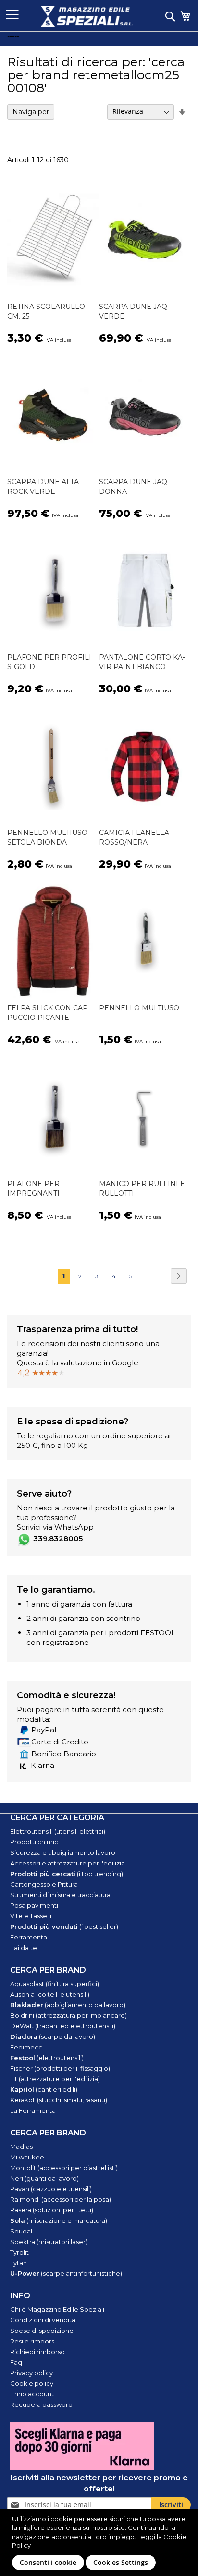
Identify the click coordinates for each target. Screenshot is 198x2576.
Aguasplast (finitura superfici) (55, 1984)
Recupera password (41, 2404)
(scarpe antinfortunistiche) (66, 2273)
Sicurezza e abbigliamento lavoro (63, 1852)
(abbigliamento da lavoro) (68, 2005)
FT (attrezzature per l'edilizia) (55, 2079)
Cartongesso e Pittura (44, 1884)
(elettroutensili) (47, 2058)
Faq (16, 2362)
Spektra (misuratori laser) (49, 2242)
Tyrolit (19, 2252)
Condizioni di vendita (43, 2320)
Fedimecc (26, 2047)
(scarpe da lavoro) (53, 2036)
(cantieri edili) (44, 2089)
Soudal (21, 2231)
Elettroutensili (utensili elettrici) (58, 1831)
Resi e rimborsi (33, 2341)
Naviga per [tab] (31, 112)
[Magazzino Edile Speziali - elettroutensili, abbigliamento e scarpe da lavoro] (87, 16)
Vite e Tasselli (31, 1916)
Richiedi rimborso (37, 2352)
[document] (100, 2542)
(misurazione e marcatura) (59, 2220)
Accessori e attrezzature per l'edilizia (68, 1863)
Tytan (19, 2263)
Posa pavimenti (34, 1905)
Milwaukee (27, 2157)
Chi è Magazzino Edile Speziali (57, 2309)
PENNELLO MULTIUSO (139, 1008)
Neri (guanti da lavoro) (44, 2178)
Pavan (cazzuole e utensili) (51, 2189)
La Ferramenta (33, 2110)
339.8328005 (58, 1539)
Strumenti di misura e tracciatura (60, 1895)
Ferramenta (29, 1937)
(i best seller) (64, 1926)
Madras (21, 2147)
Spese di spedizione (42, 2331)
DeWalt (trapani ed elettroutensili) (63, 2026)
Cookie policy (32, 2383)
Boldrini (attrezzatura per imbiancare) (68, 2015)
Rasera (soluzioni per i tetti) (52, 2210)
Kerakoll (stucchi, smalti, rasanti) (59, 2100)
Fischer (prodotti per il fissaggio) (60, 2068)
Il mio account (32, 2394)
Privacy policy (31, 2373)
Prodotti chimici (35, 1842)
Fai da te (24, 1948)
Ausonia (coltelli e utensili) (50, 1994)
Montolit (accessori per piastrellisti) (64, 2168)
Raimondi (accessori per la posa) (61, 2199)
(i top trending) (67, 1874)
